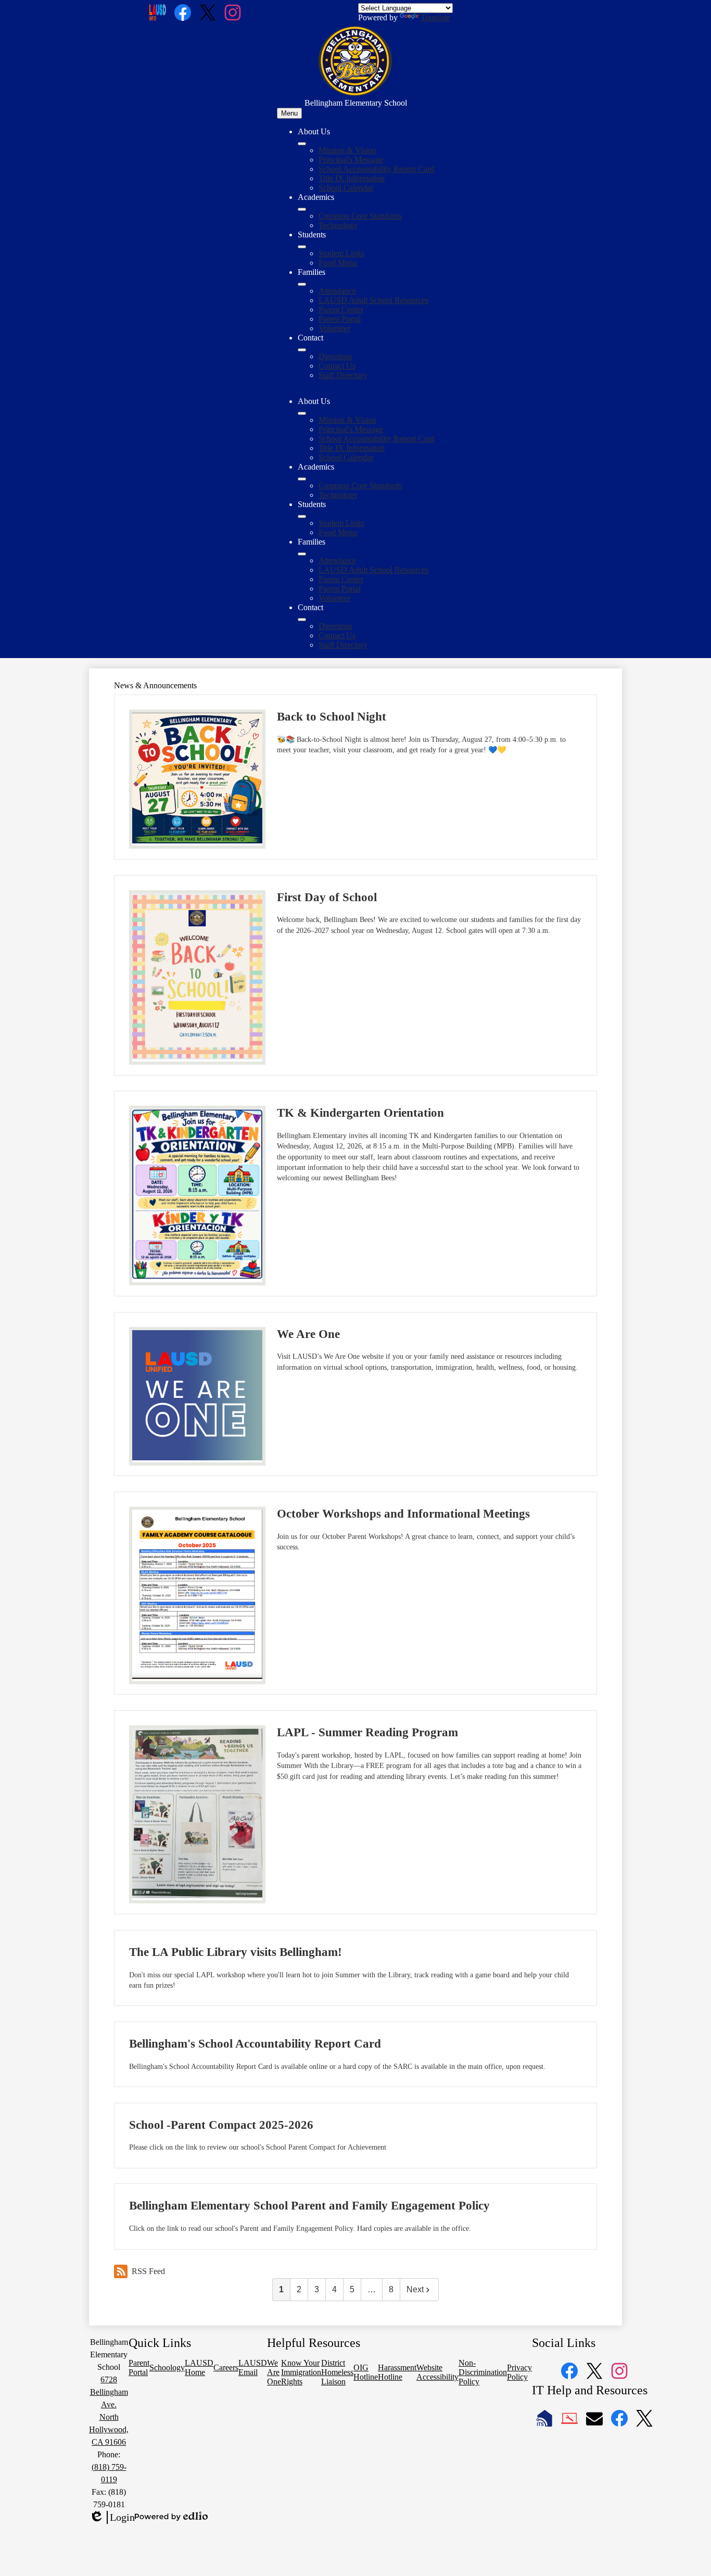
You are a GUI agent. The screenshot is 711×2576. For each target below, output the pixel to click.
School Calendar (346, 188)
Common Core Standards (360, 216)
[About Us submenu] (302, 144)
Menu (289, 113)
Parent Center (341, 310)
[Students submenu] (302, 247)
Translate (435, 17)
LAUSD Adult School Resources (373, 300)
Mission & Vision (347, 150)
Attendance (337, 291)
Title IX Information (352, 178)
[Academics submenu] (302, 209)
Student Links (341, 253)
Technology (338, 225)
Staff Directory (343, 375)
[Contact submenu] (302, 350)
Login (112, 2518)
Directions (335, 356)
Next (415, 2289)
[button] (302, 413)
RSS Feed (148, 2271)
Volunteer (334, 328)
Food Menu (338, 263)
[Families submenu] (302, 284)
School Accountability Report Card (376, 169)
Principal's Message (351, 160)
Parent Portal (340, 319)
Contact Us (337, 366)
